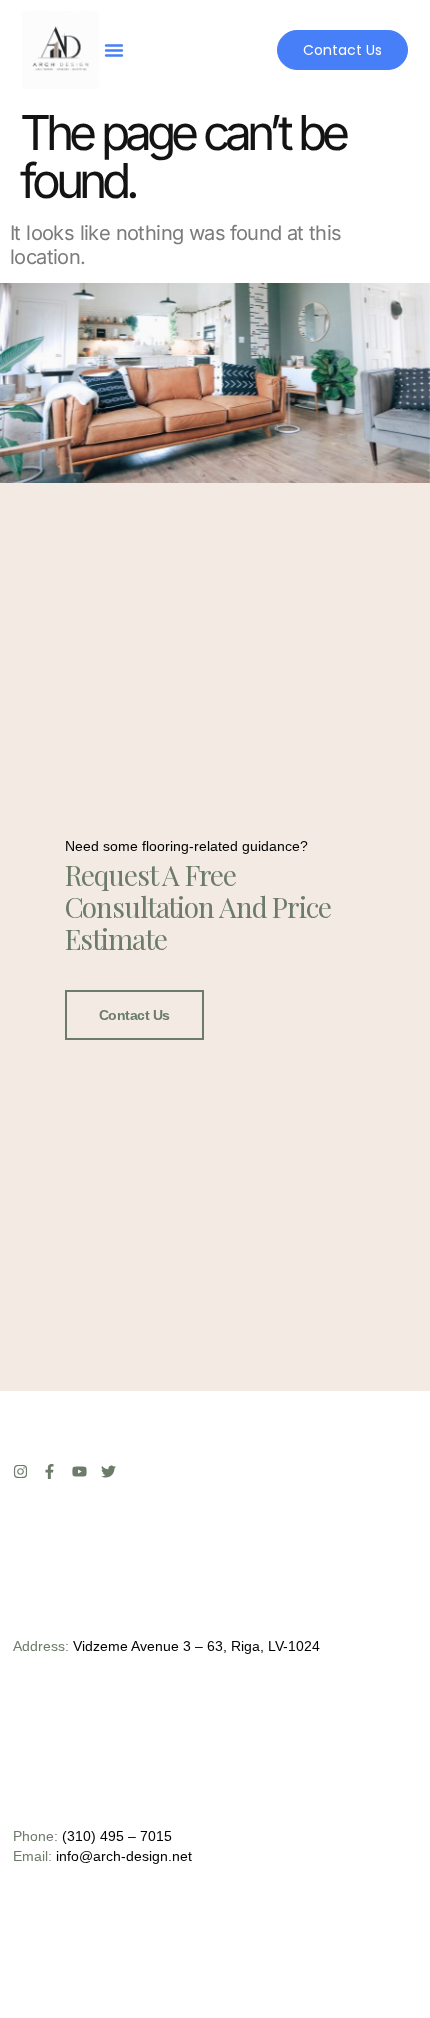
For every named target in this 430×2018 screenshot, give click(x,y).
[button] (114, 50)
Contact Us (135, 1015)
